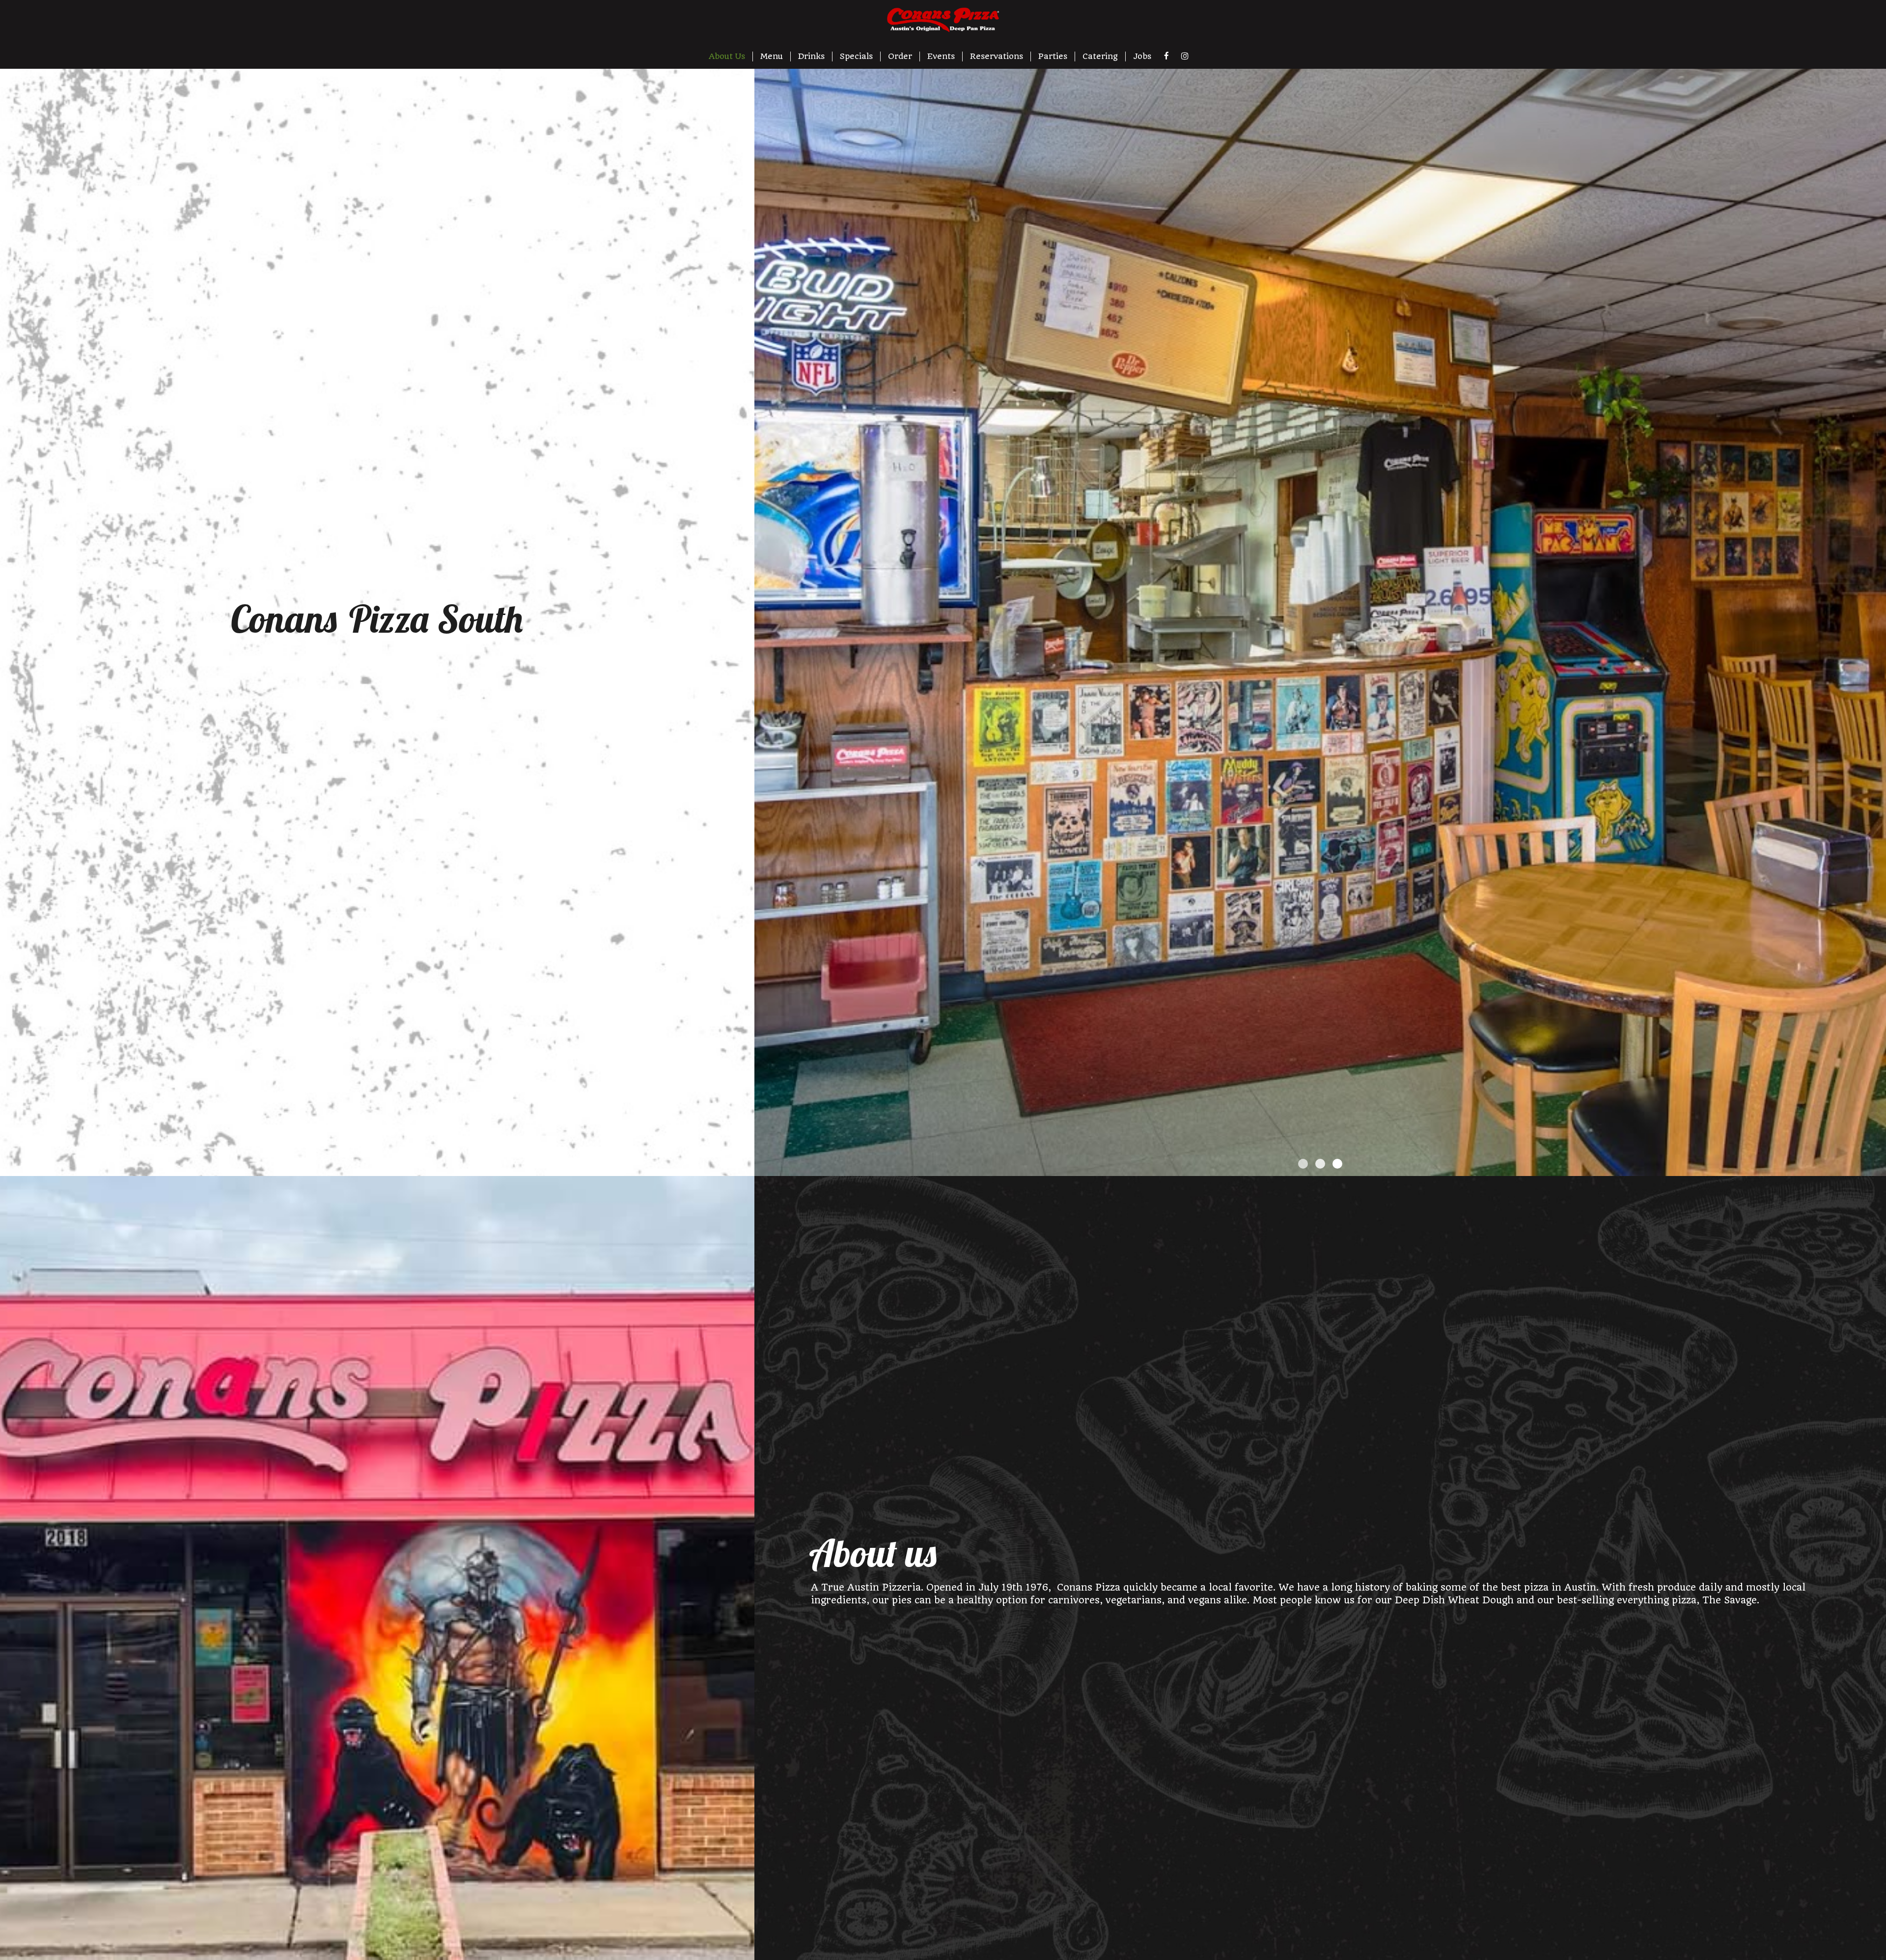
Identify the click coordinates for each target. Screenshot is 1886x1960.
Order (900, 56)
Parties (1053, 56)
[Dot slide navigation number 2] (1320, 1164)
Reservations (997, 56)
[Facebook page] (1166, 56)
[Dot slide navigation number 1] (1303, 1164)
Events (941, 56)
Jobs (1142, 56)
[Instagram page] (1185, 56)
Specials (856, 56)
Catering (1100, 56)
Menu (772, 56)
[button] (1879, 1169)
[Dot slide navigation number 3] (1337, 1164)
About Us (727, 56)
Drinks (811, 56)
